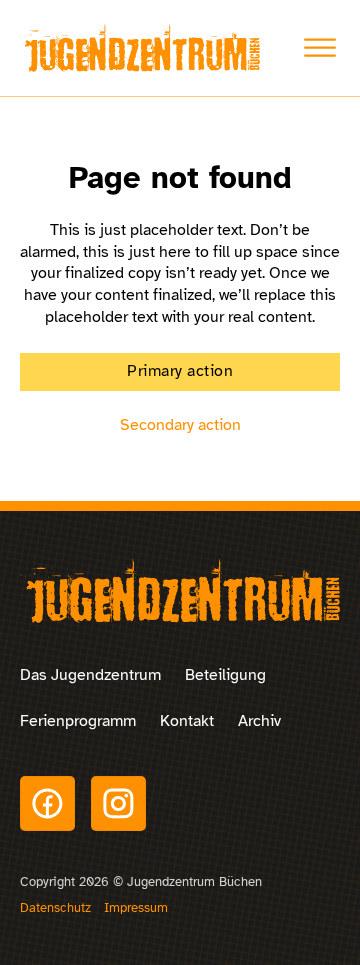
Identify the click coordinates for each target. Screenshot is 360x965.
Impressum (136, 908)
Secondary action (180, 425)
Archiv (259, 721)
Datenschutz (55, 908)
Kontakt (187, 721)
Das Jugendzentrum (90, 675)
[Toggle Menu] (320, 48)
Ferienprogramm (78, 721)
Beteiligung (225, 675)
